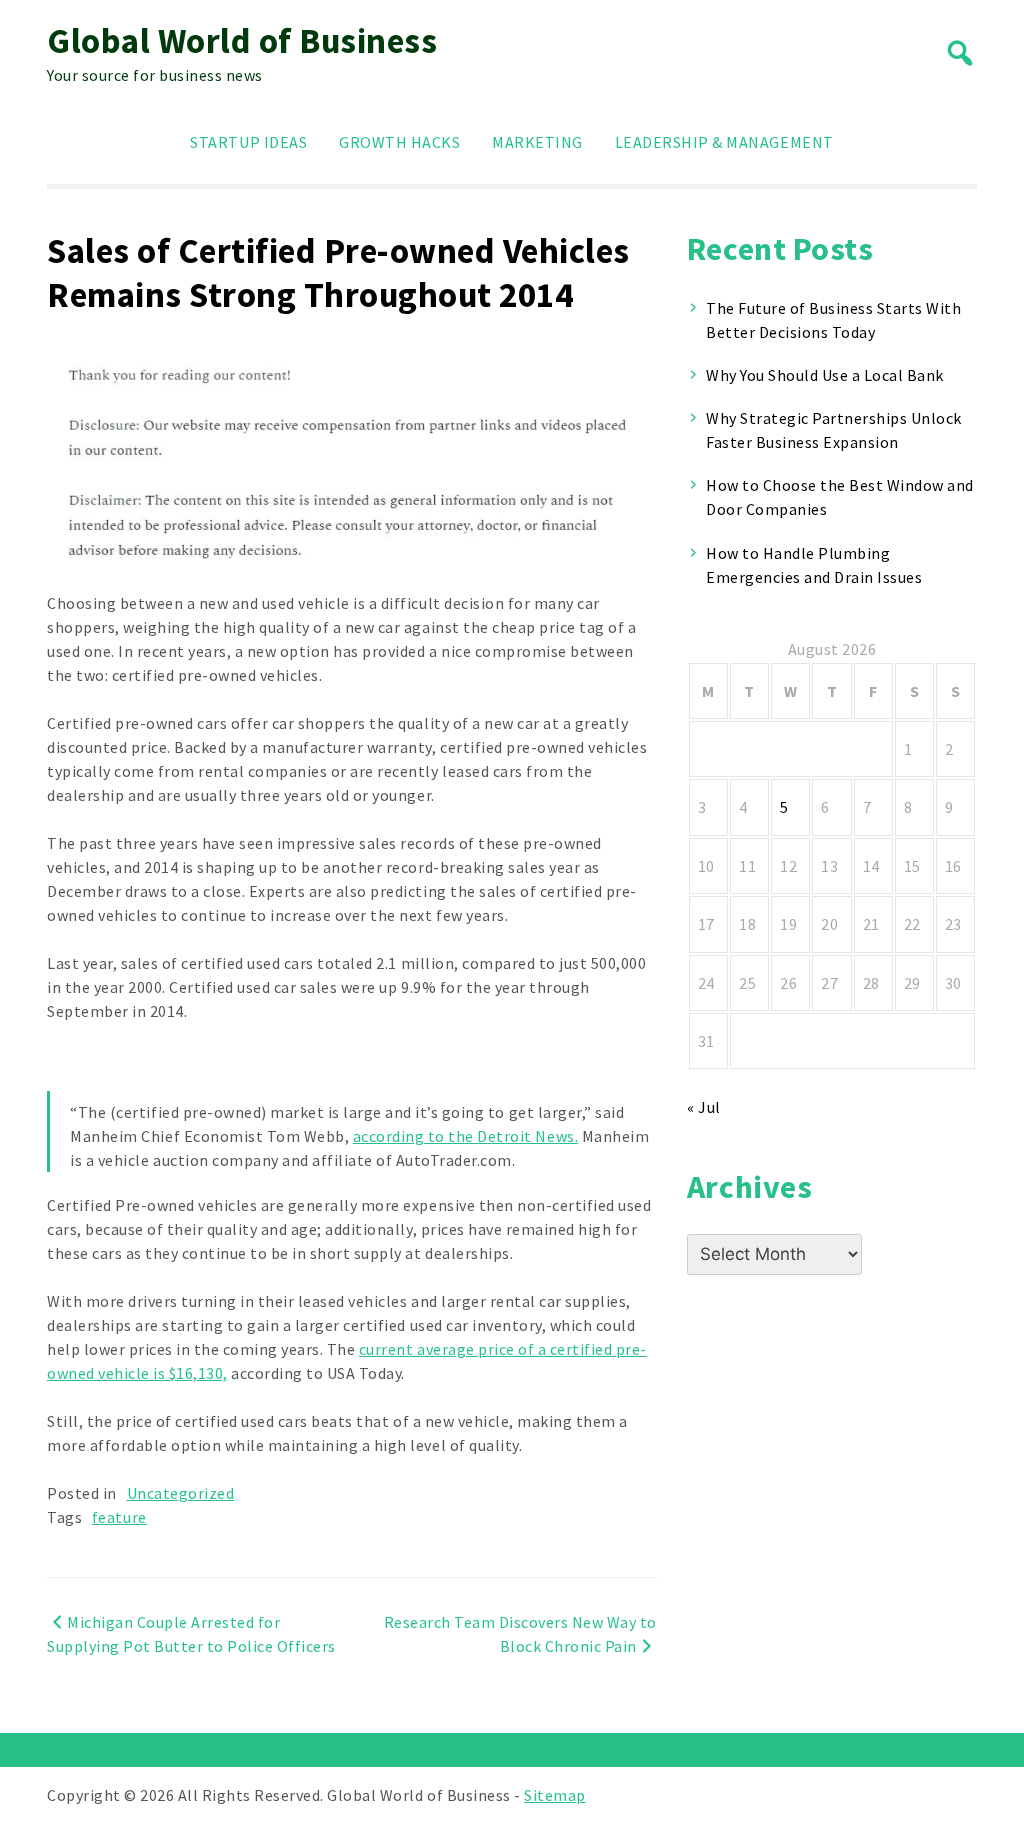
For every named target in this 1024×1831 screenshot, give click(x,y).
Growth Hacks (399, 142)
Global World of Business (242, 41)
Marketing (537, 142)
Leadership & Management (724, 142)
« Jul (704, 1107)
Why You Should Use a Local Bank (825, 375)
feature (119, 1517)
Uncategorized (181, 1493)
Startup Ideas (248, 142)
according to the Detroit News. (465, 1136)
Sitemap (555, 1795)
